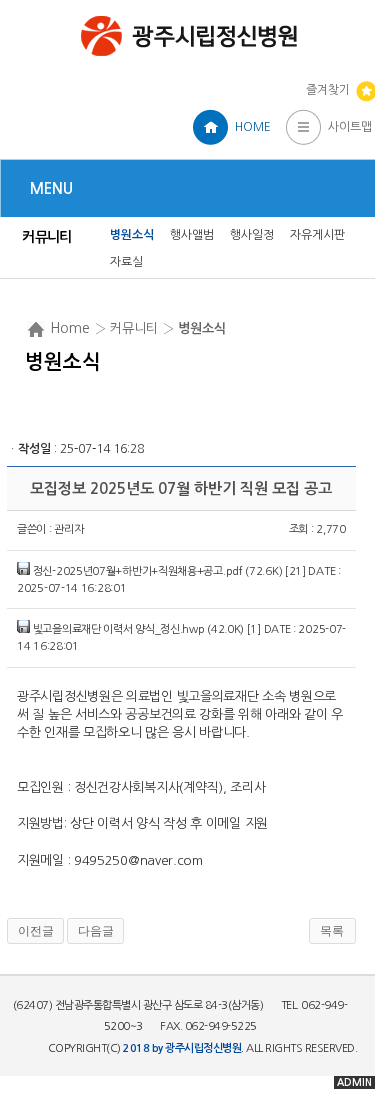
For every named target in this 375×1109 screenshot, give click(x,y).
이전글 (36, 931)
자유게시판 (317, 235)
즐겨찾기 (328, 90)
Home (70, 328)
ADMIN (354, 1082)
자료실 (126, 262)
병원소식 (132, 235)
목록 (332, 931)
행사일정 (252, 235)
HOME (253, 127)
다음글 (96, 931)
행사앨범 (192, 235)
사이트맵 (350, 127)
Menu (51, 188)
